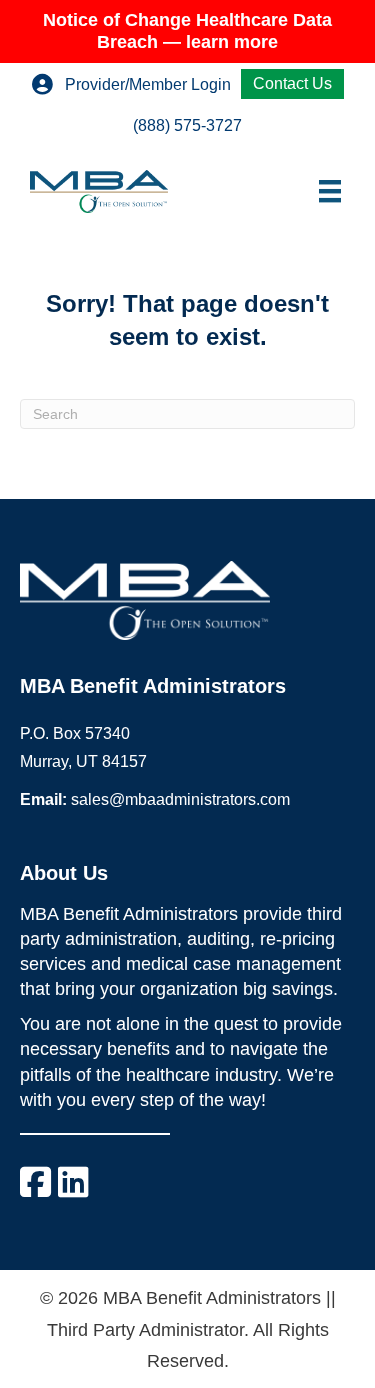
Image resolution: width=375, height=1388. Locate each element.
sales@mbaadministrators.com (180, 799)
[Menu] (330, 191)
